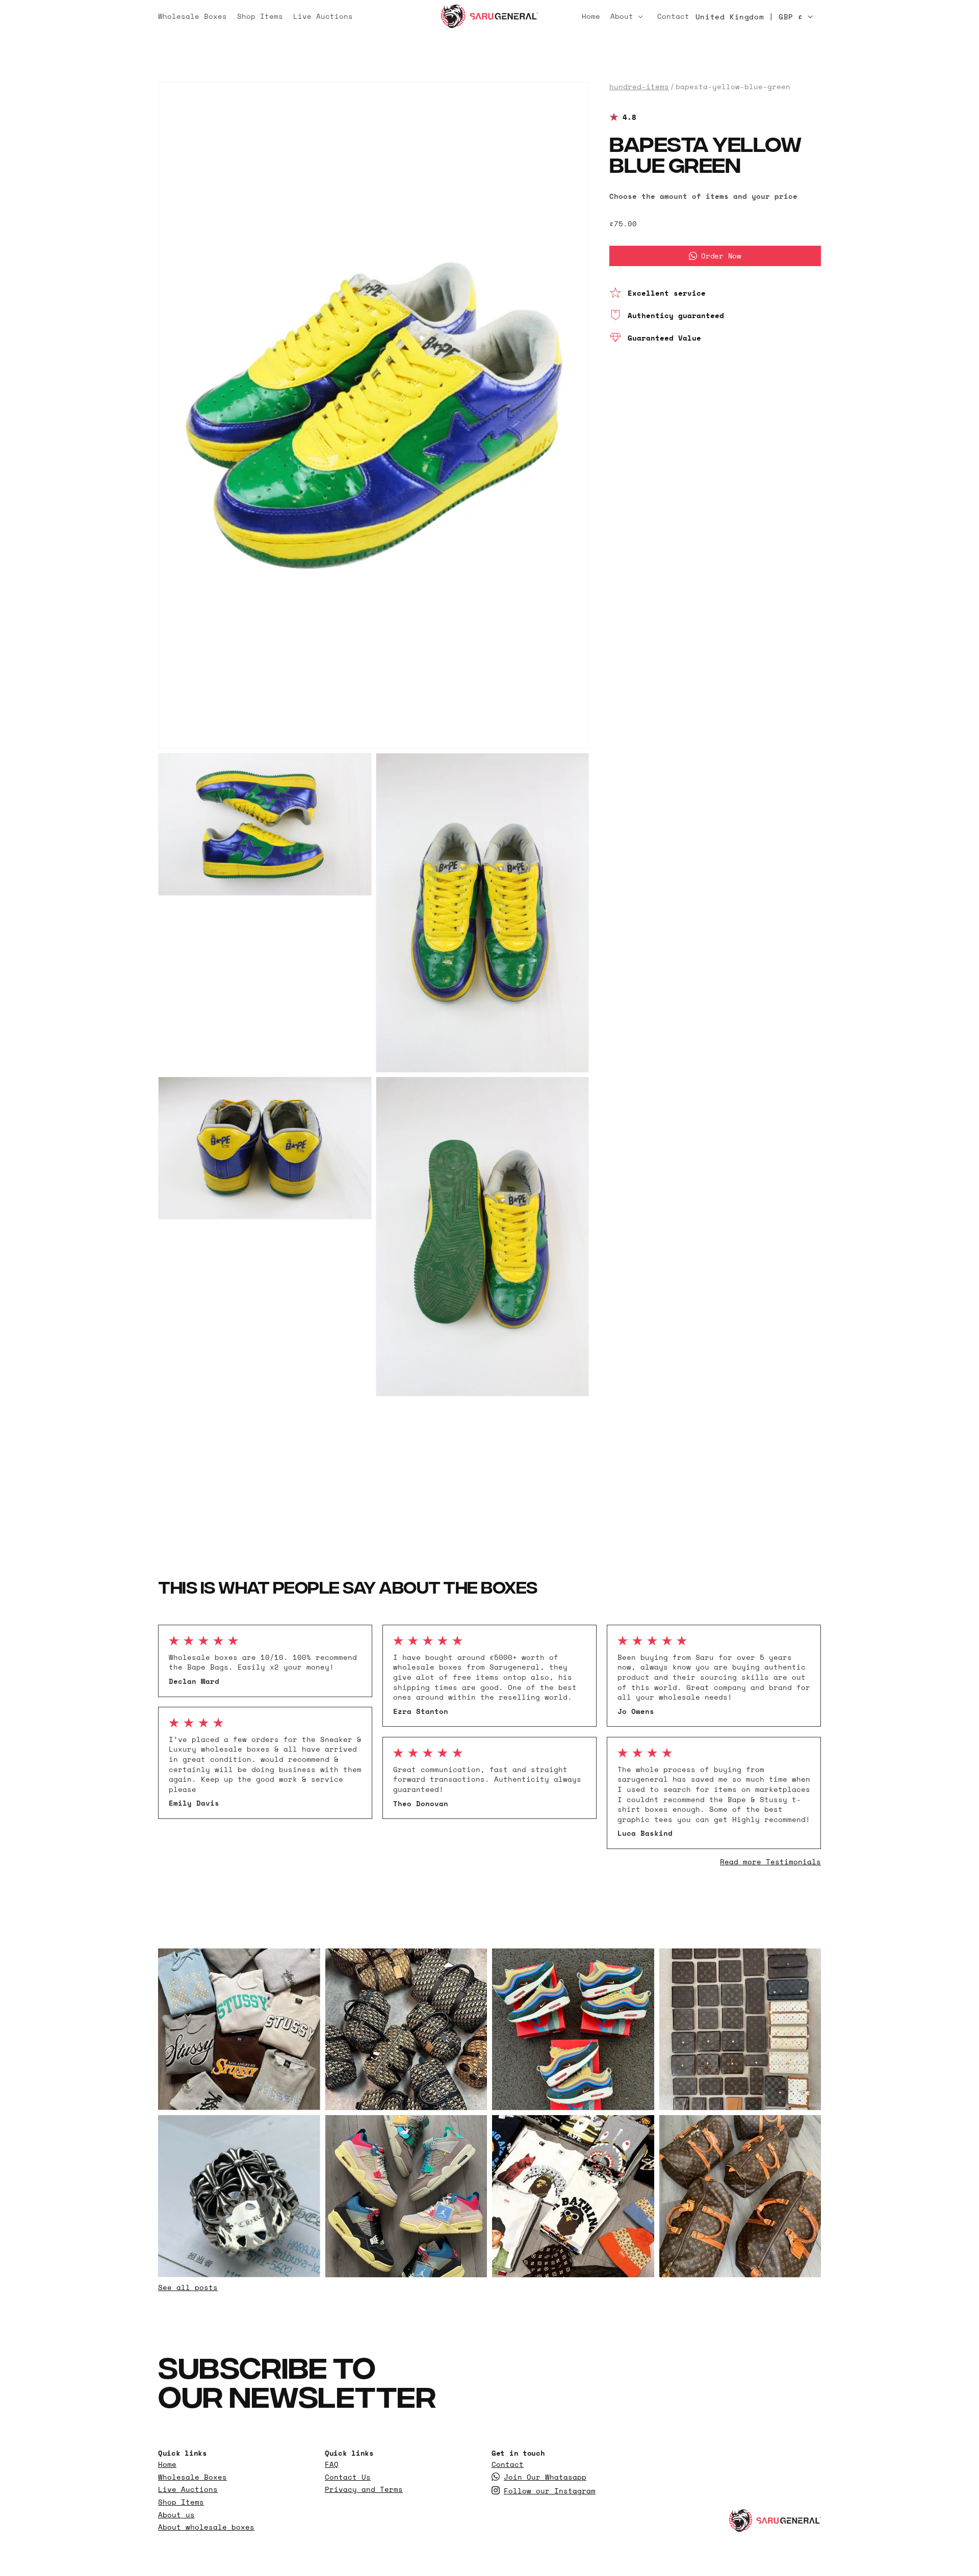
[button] (629, 16)
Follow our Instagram (550, 2491)
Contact (508, 2465)
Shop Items (181, 2502)
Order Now (721, 256)
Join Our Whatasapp (545, 2477)
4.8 (629, 117)
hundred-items (639, 87)
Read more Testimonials (770, 1862)
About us (176, 2515)
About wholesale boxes (206, 2528)
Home (167, 2465)
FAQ (332, 2465)
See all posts (188, 2287)
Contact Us (348, 2477)
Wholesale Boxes (192, 2477)
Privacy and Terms (364, 2490)
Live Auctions (188, 2490)
